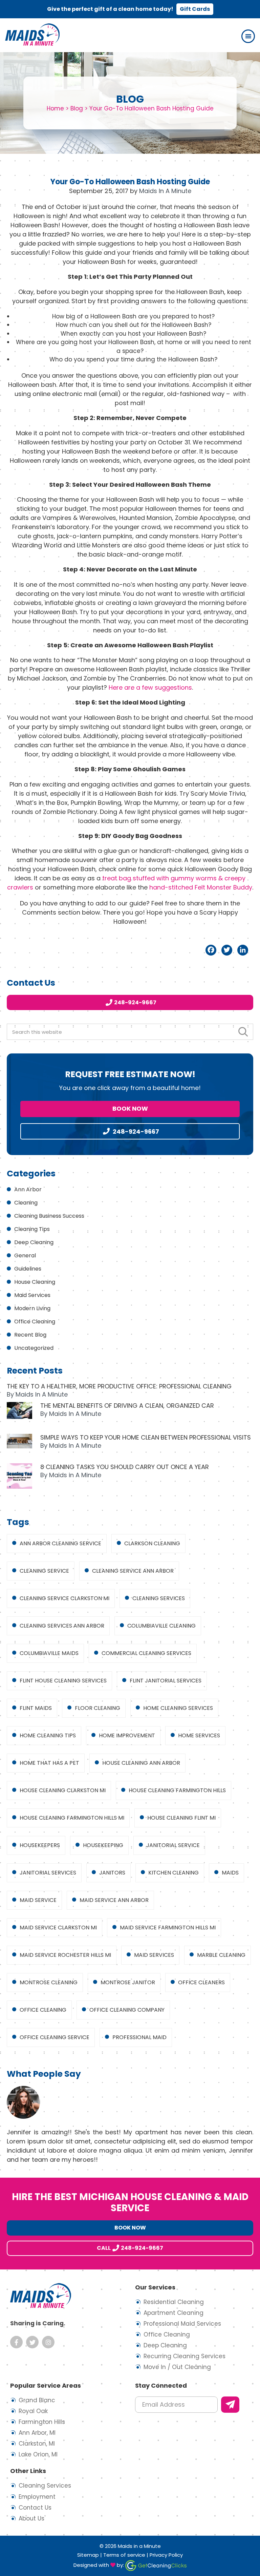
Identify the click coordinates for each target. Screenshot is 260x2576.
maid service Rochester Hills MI (65, 1955)
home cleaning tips (48, 1735)
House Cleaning (35, 1282)
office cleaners (201, 1982)
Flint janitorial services (166, 1681)
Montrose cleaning (49, 1982)
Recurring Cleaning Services (185, 2356)
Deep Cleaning (34, 1242)
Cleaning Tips (32, 1229)
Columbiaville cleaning (161, 1626)
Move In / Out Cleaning (177, 2367)
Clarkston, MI (37, 2444)
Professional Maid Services (182, 2324)
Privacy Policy (166, 2555)
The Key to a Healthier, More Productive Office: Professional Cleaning (119, 1386)
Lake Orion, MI (38, 2454)
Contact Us (35, 2508)
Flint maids (36, 1708)
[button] (248, 36)
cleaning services (159, 1598)
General (25, 1255)
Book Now (130, 1108)
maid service (38, 1900)
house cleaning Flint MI (181, 1818)
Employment (37, 2497)
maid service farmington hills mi (168, 1928)
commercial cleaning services (146, 1653)
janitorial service (173, 1845)
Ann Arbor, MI (37, 2433)
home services (199, 1735)
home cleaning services (178, 1708)
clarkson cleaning (152, 1543)
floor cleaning (97, 1708)
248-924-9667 (135, 1002)
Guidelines (28, 1269)
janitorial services (48, 1873)
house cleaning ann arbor (141, 1763)
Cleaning (26, 1203)
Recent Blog (30, 1335)
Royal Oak (33, 2411)
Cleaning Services (45, 2486)
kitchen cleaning (174, 1873)
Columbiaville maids (49, 1653)
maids (230, 1873)
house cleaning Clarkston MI (63, 1790)
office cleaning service (55, 2037)
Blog (77, 108)
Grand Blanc (37, 2400)
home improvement (127, 1735)
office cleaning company (127, 2010)
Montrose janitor (128, 1982)
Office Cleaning (35, 1322)
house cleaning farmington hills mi (72, 1818)
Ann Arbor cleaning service (60, 1543)
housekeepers (40, 1845)
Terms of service (124, 2555)
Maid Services (32, 1295)
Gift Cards (195, 9)
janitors (112, 1873)
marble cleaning (221, 1955)
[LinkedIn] (243, 950)
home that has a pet (49, 1763)
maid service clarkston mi (58, 1928)
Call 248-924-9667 (130, 2248)
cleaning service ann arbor (133, 1571)
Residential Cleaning (174, 2302)
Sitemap (88, 2555)
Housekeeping (103, 1845)
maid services (154, 1955)
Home (55, 108)
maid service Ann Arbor (114, 1900)
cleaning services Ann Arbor (62, 1626)
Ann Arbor (28, 1189)
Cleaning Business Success (49, 1216)
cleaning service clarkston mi (64, 1598)
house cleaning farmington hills (177, 1790)
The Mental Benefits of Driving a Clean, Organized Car (127, 1406)
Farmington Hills (42, 2422)
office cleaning (43, 2010)
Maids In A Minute (32, 35)
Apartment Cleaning (174, 2313)
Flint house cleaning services (63, 1681)
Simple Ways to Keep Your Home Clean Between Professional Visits (146, 1437)
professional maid (139, 2037)
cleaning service (44, 1571)
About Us (31, 2518)
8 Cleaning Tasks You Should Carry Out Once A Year (125, 1467)
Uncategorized (34, 1348)
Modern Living (32, 1308)
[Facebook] (211, 950)
